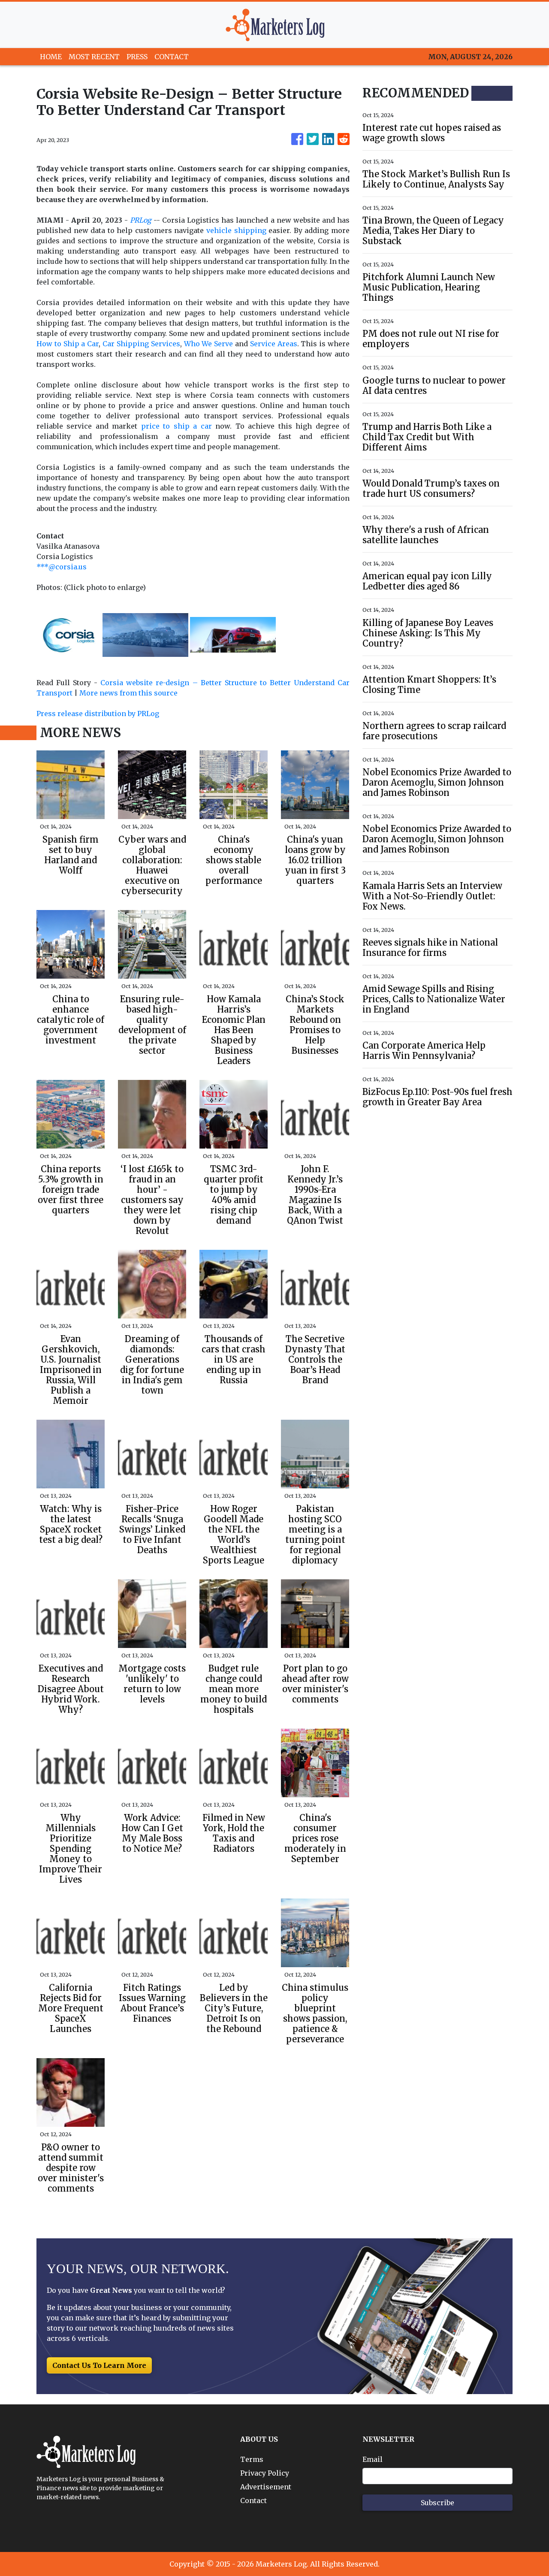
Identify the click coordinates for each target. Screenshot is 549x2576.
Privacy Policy (265, 2473)
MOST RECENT (94, 57)
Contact (253, 2500)
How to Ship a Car (68, 344)
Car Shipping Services (141, 344)
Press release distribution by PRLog (98, 714)
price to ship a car (176, 426)
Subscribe (437, 2503)
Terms (252, 2459)
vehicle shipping (236, 230)
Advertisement (266, 2487)
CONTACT (172, 57)
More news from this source (128, 693)
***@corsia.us (62, 567)
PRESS (137, 57)
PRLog (141, 220)
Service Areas (274, 344)
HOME (51, 57)
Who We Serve (209, 344)
